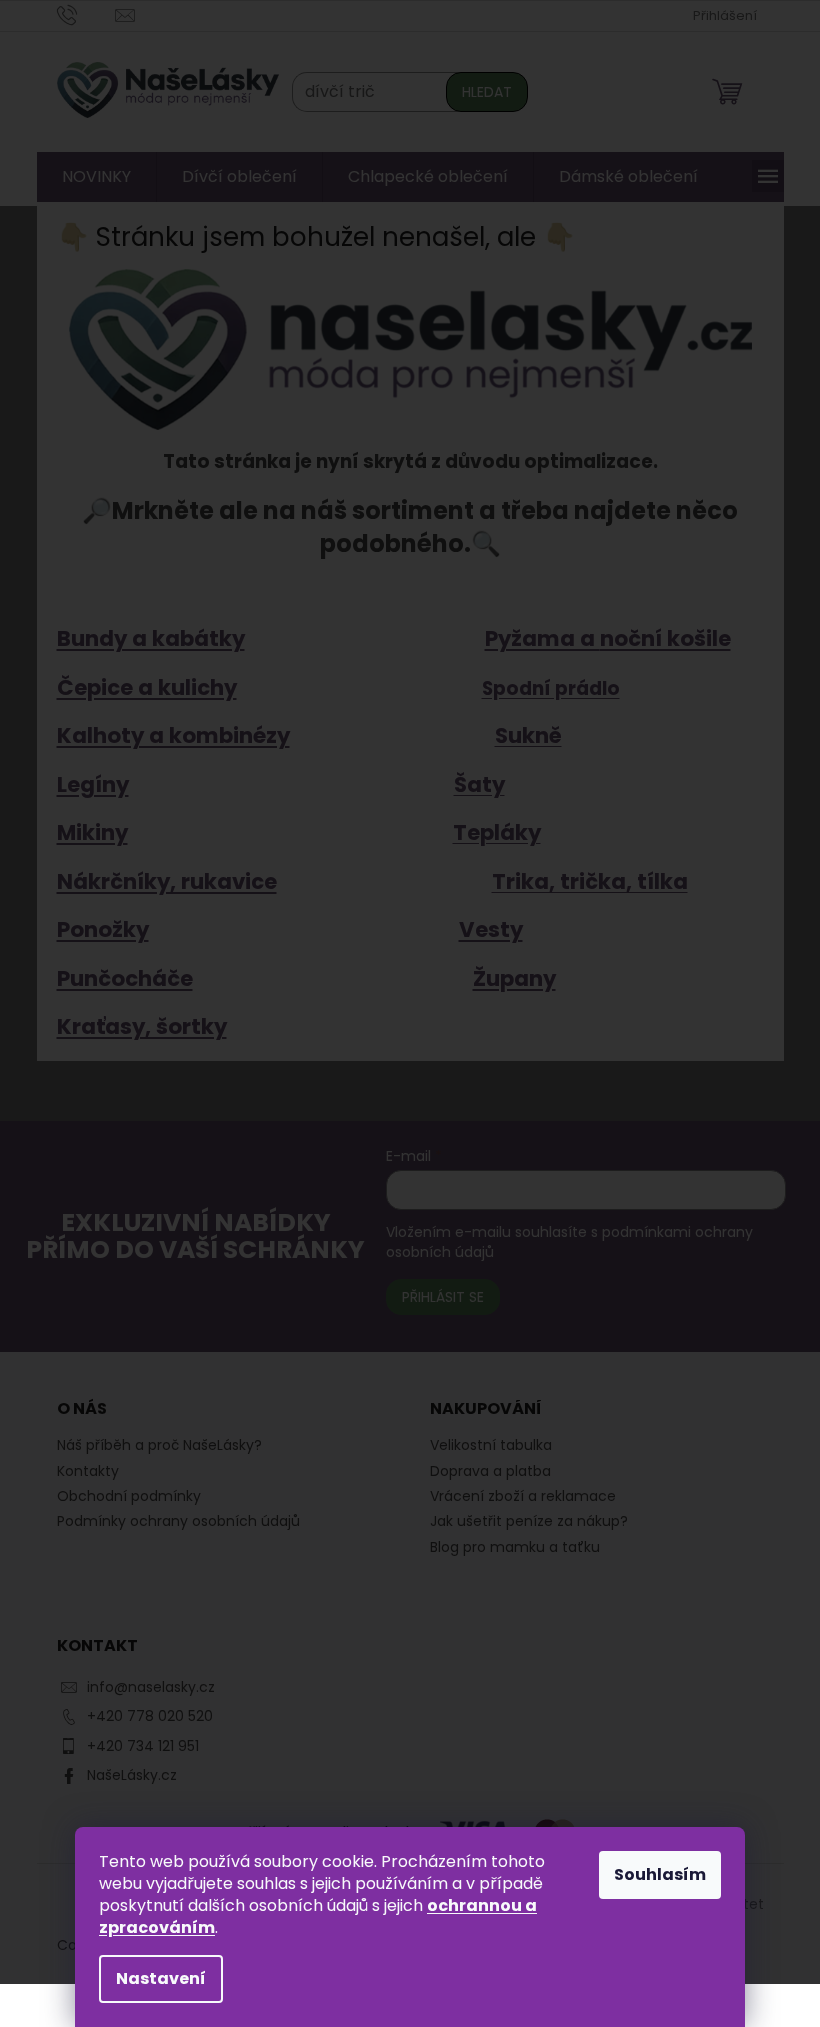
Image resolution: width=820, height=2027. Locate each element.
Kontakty (80, 1471)
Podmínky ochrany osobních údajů (170, 1521)
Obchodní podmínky (121, 1496)
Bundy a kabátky (143, 638)
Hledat (479, 92)
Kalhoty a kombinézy (165, 735)
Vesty (483, 929)
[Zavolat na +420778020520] (78, 14)
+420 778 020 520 (142, 1716)
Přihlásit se (432, 1297)
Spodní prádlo (543, 688)
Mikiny (84, 832)
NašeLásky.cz (124, 1775)
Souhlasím (653, 1874)
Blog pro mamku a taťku (508, 1547)
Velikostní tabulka (484, 1445)
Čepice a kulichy (139, 687)
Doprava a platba (483, 1471)
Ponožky (95, 929)
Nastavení (154, 1978)
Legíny (85, 784)
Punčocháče (117, 978)
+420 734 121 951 (135, 1746)
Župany (506, 978)
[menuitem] (88, 177)
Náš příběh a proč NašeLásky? (151, 1445)
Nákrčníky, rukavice (159, 881)
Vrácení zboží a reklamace (516, 1496)
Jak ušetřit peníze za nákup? (522, 1521)
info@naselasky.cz (143, 1687)
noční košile (657, 638)
